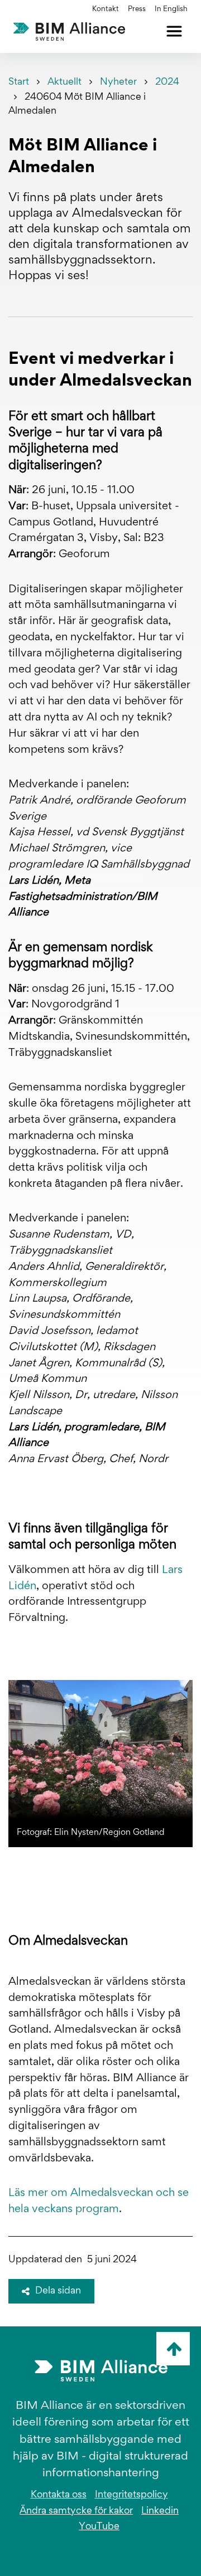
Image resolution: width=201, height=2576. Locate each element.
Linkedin (160, 2511)
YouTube (99, 2527)
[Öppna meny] (174, 31)
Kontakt (106, 9)
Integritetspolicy (131, 2495)
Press (137, 9)
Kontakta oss (59, 2495)
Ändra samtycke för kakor (76, 2511)
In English (171, 9)
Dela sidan (58, 2291)
